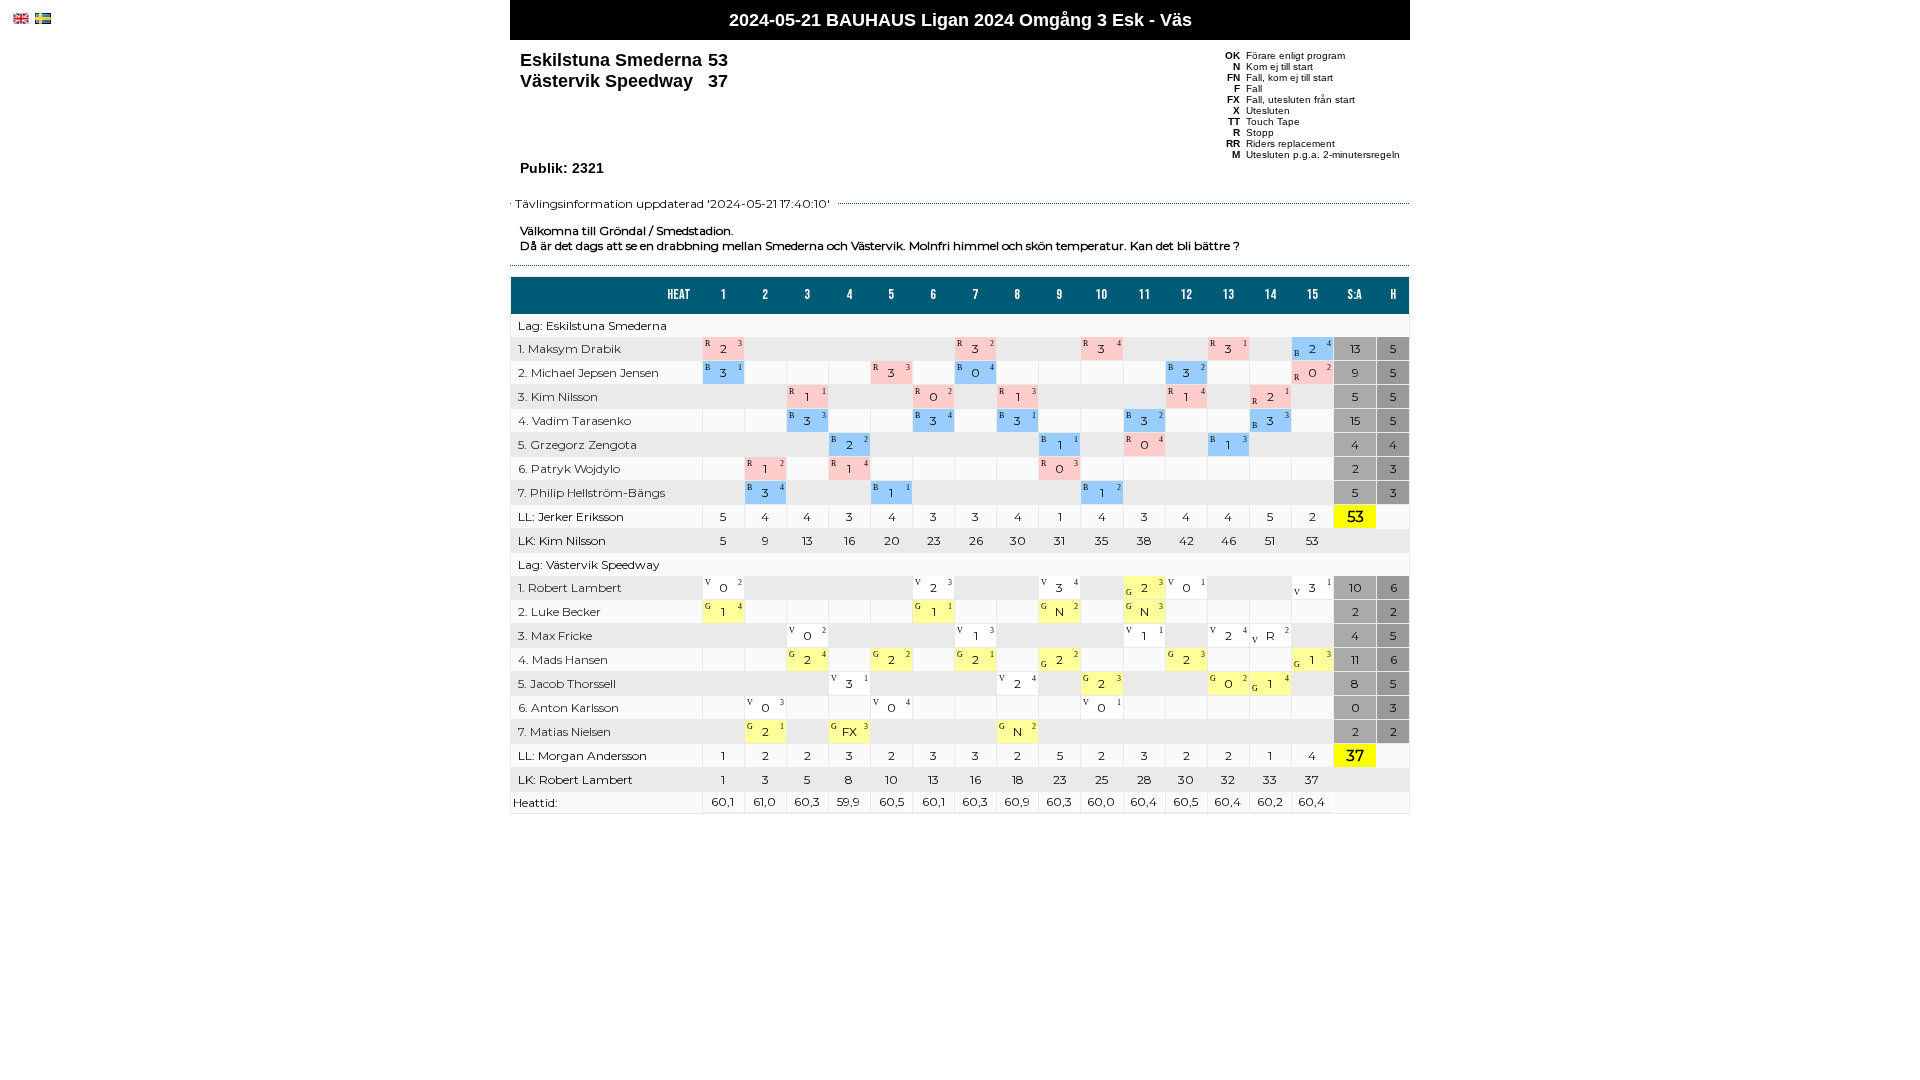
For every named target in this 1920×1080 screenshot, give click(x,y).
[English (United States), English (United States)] (21, 18)
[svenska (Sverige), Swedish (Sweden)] (43, 18)
